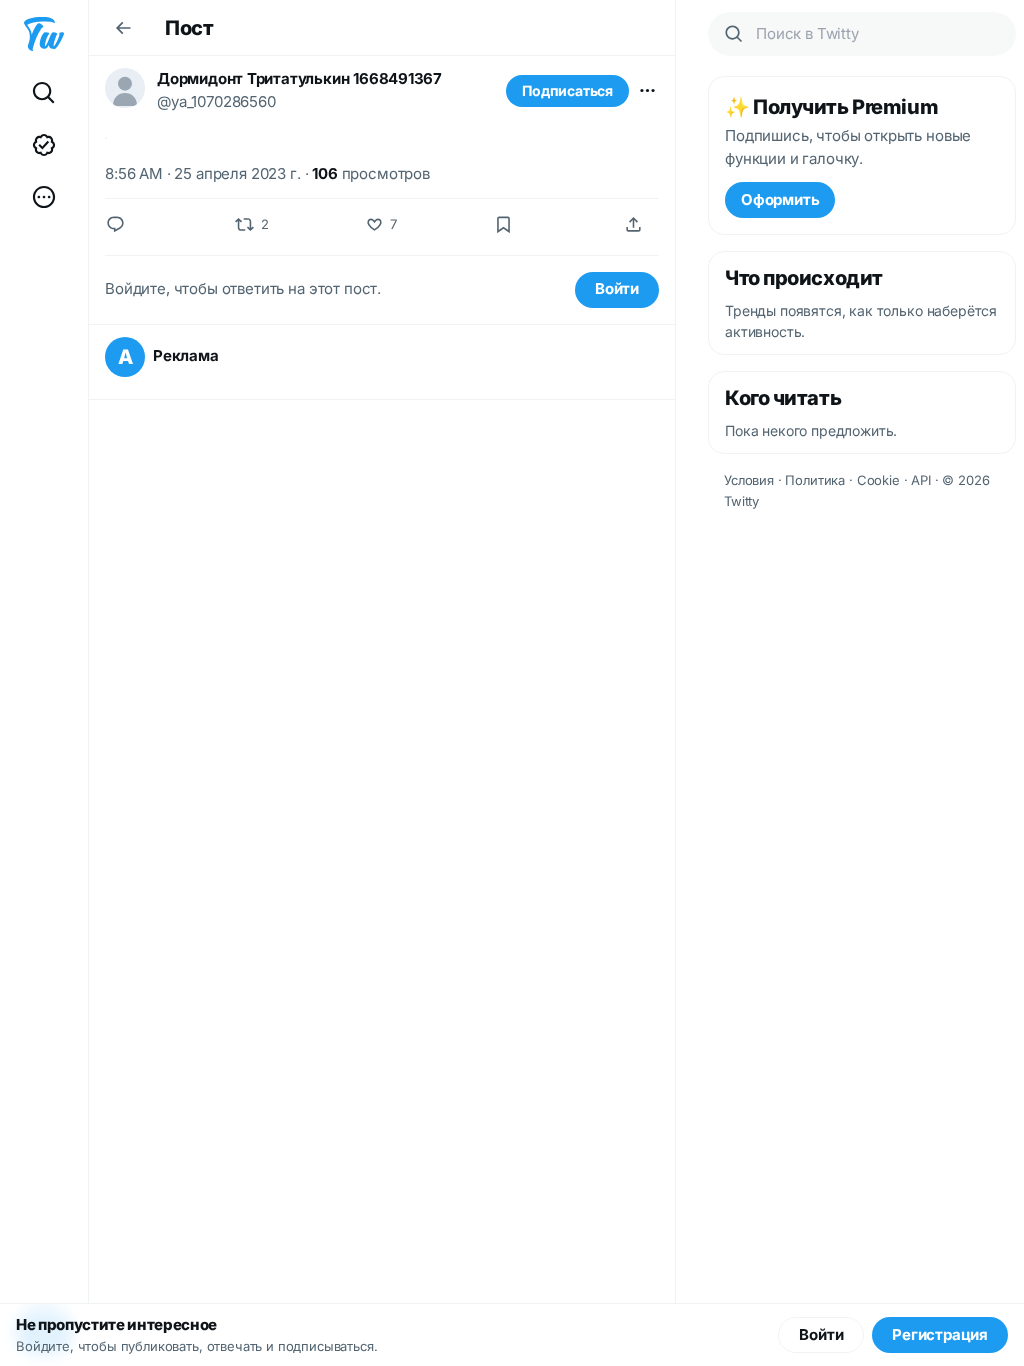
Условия (749, 480)
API (921, 480)
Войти (617, 288)
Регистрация (940, 1334)
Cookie (878, 480)
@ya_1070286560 (216, 101)
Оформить (780, 199)
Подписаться (567, 90)
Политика (815, 480)
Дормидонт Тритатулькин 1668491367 (299, 78)
